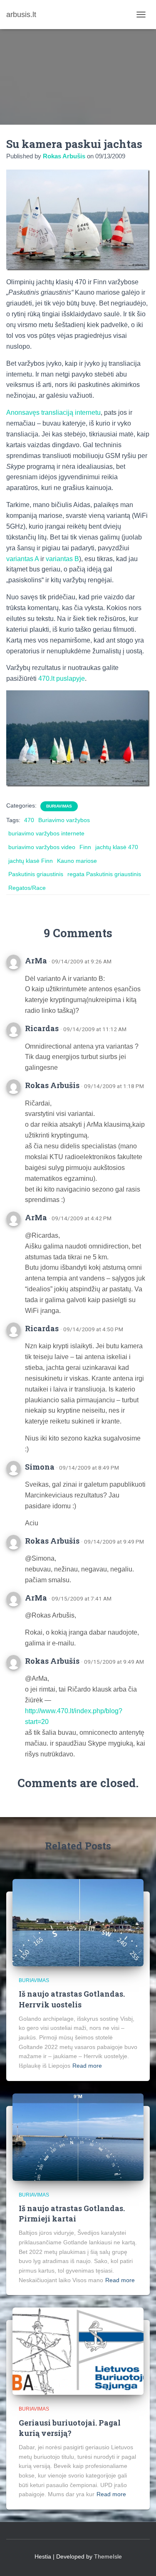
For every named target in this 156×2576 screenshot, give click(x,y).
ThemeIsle (108, 2556)
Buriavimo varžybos (64, 820)
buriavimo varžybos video (42, 847)
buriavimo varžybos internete (46, 833)
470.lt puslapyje (62, 678)
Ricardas (42, 1028)
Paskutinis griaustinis (36, 874)
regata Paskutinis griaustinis (104, 874)
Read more (87, 2066)
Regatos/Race (27, 888)
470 (29, 820)
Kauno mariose (77, 861)
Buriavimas (59, 806)
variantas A (22, 559)
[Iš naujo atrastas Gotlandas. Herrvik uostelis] (78, 1922)
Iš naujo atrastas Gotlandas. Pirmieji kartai (72, 2213)
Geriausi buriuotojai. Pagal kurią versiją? (70, 2428)
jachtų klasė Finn (31, 861)
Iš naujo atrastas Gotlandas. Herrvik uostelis (72, 1999)
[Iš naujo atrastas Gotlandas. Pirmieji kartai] (78, 2136)
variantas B (62, 559)
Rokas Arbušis (52, 1085)
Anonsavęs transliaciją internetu (53, 413)
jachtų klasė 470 (117, 847)
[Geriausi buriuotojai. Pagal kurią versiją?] (78, 2351)
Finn (85, 847)
